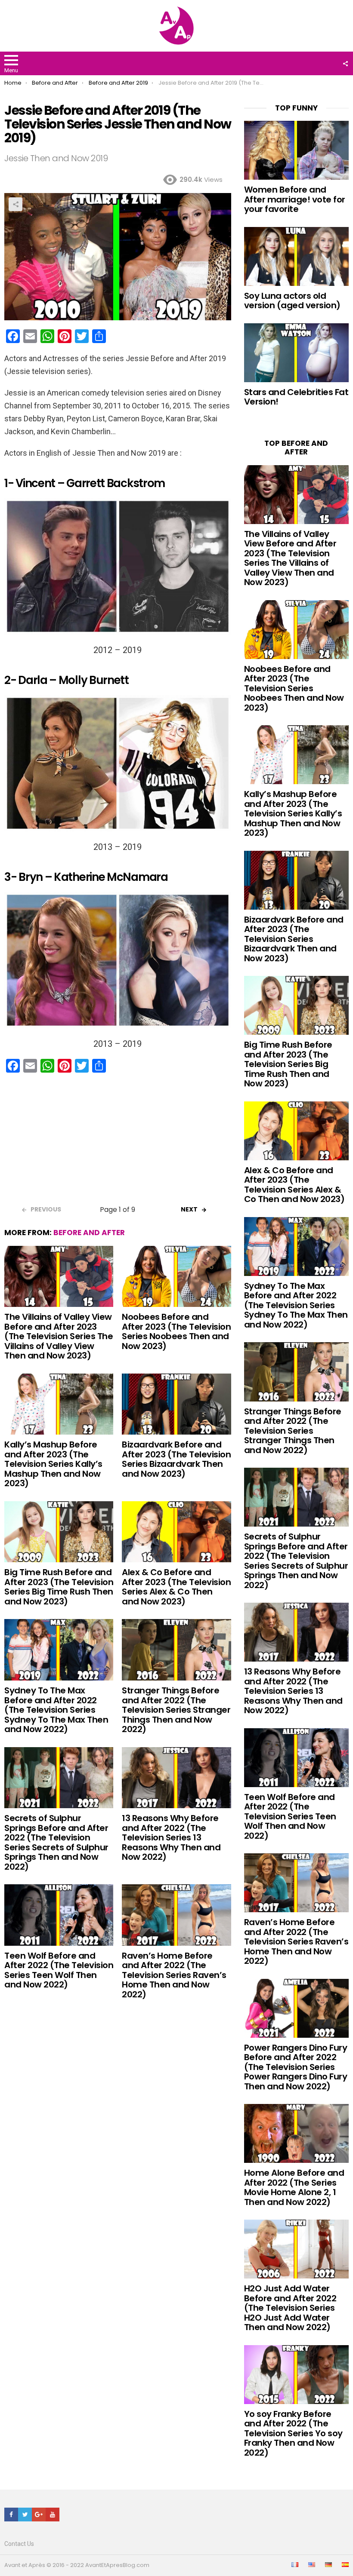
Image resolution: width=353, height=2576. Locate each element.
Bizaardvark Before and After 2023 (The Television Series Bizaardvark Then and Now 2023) (176, 1459)
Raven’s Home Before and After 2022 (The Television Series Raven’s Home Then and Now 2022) (174, 1975)
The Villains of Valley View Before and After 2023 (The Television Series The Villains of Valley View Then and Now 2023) (59, 1336)
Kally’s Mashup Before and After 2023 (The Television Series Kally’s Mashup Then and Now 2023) (53, 1464)
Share (15, 204)
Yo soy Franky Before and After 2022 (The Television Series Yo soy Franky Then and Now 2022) (293, 2433)
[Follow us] (345, 64)
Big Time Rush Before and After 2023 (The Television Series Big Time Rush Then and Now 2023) (59, 1587)
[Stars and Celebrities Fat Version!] (296, 353)
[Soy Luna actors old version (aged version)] (296, 256)
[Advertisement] (118, 1142)
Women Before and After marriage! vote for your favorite (295, 199)
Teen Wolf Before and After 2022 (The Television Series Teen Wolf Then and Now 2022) (59, 1970)
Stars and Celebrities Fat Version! (296, 397)
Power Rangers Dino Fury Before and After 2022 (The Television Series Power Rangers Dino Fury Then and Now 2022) (296, 2067)
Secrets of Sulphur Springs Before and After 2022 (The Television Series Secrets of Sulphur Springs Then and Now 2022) (56, 1842)
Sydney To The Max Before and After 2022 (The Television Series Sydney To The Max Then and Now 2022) (56, 1710)
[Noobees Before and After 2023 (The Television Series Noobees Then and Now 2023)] (176, 1276)
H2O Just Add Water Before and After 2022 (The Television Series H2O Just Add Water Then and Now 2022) (290, 2308)
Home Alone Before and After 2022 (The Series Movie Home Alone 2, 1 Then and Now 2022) (294, 2187)
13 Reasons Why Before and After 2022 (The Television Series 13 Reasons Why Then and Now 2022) (171, 1837)
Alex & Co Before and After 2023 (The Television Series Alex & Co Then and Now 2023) (176, 1587)
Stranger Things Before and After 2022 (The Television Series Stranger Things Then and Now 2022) (176, 1710)
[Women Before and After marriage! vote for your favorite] (296, 150)
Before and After (89, 1233)
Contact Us (19, 2544)
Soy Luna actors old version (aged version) (292, 301)
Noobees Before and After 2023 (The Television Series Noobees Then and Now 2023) (176, 1331)
